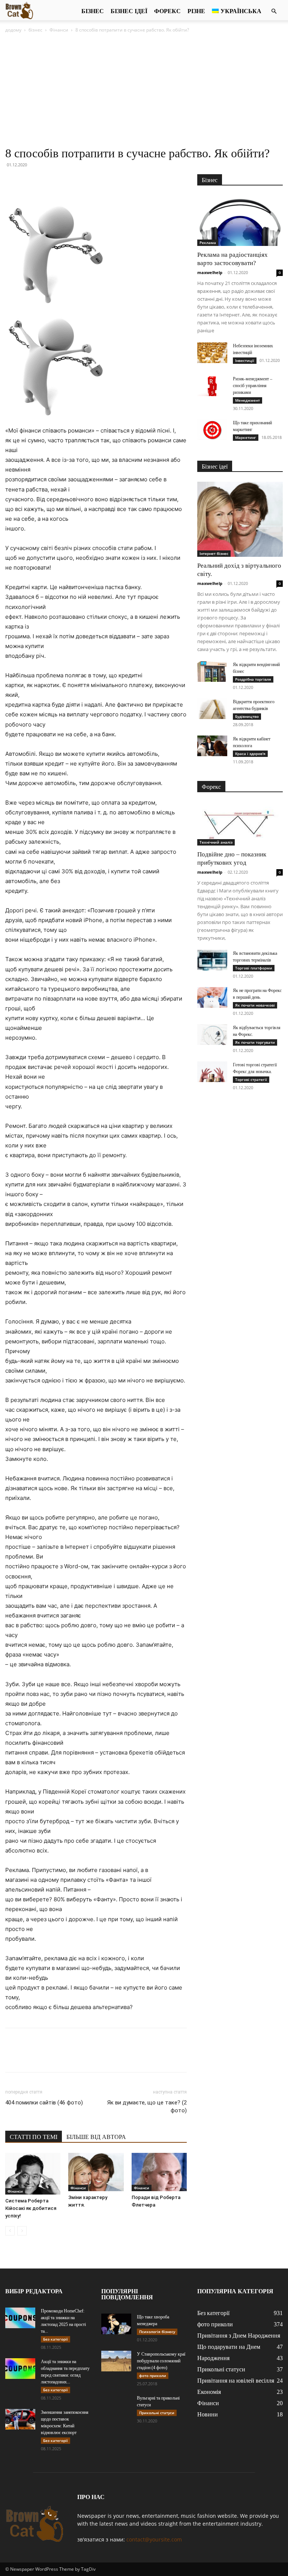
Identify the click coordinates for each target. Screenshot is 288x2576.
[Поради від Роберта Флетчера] (159, 2172)
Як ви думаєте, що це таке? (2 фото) (147, 2106)
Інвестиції (245, 360)
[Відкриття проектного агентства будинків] (212, 709)
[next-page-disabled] (22, 2231)
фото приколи (153, 2376)
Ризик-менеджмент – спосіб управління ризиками (253, 386)
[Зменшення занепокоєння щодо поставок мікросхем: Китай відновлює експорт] (20, 2419)
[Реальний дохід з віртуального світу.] (240, 519)
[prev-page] (10, 2231)
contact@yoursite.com (154, 2539)
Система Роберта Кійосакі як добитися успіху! (31, 2208)
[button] (274, 11)
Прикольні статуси (157, 2413)
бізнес (93, 11)
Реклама (208, 243)
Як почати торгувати (255, 1042)
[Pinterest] (47, 182)
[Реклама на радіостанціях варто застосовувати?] (240, 221)
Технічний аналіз (216, 842)
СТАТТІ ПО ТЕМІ (34, 2137)
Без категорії (55, 2339)
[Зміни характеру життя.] (96, 2172)
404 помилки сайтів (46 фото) (44, 2103)
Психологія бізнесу (157, 2332)
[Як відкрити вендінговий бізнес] (212, 672)
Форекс (167, 11)
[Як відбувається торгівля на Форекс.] (212, 1035)
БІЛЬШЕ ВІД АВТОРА (96, 2137)
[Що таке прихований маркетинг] (212, 430)
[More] (82, 182)
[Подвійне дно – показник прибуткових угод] (240, 824)
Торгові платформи (254, 968)
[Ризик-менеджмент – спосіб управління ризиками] (212, 386)
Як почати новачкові (255, 1005)
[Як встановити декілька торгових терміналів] (212, 960)
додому (13, 30)
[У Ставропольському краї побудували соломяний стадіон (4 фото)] (116, 2361)
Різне (196, 11)
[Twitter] (30, 182)
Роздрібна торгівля (253, 679)
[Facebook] (13, 182)
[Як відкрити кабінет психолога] (212, 746)
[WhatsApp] (64, 182)
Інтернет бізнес (214, 553)
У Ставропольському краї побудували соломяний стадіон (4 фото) (161, 2361)
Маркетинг (246, 437)
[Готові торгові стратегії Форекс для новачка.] (212, 1072)
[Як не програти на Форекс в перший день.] (212, 997)
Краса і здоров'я (250, 754)
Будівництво (247, 716)
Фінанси (59, 30)
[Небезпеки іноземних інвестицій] (212, 353)
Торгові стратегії (251, 1079)
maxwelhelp (210, 272)
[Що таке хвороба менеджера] (116, 2324)
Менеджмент (247, 400)
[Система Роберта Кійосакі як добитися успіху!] (33, 2174)
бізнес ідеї (129, 11)
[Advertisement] (144, 90)
